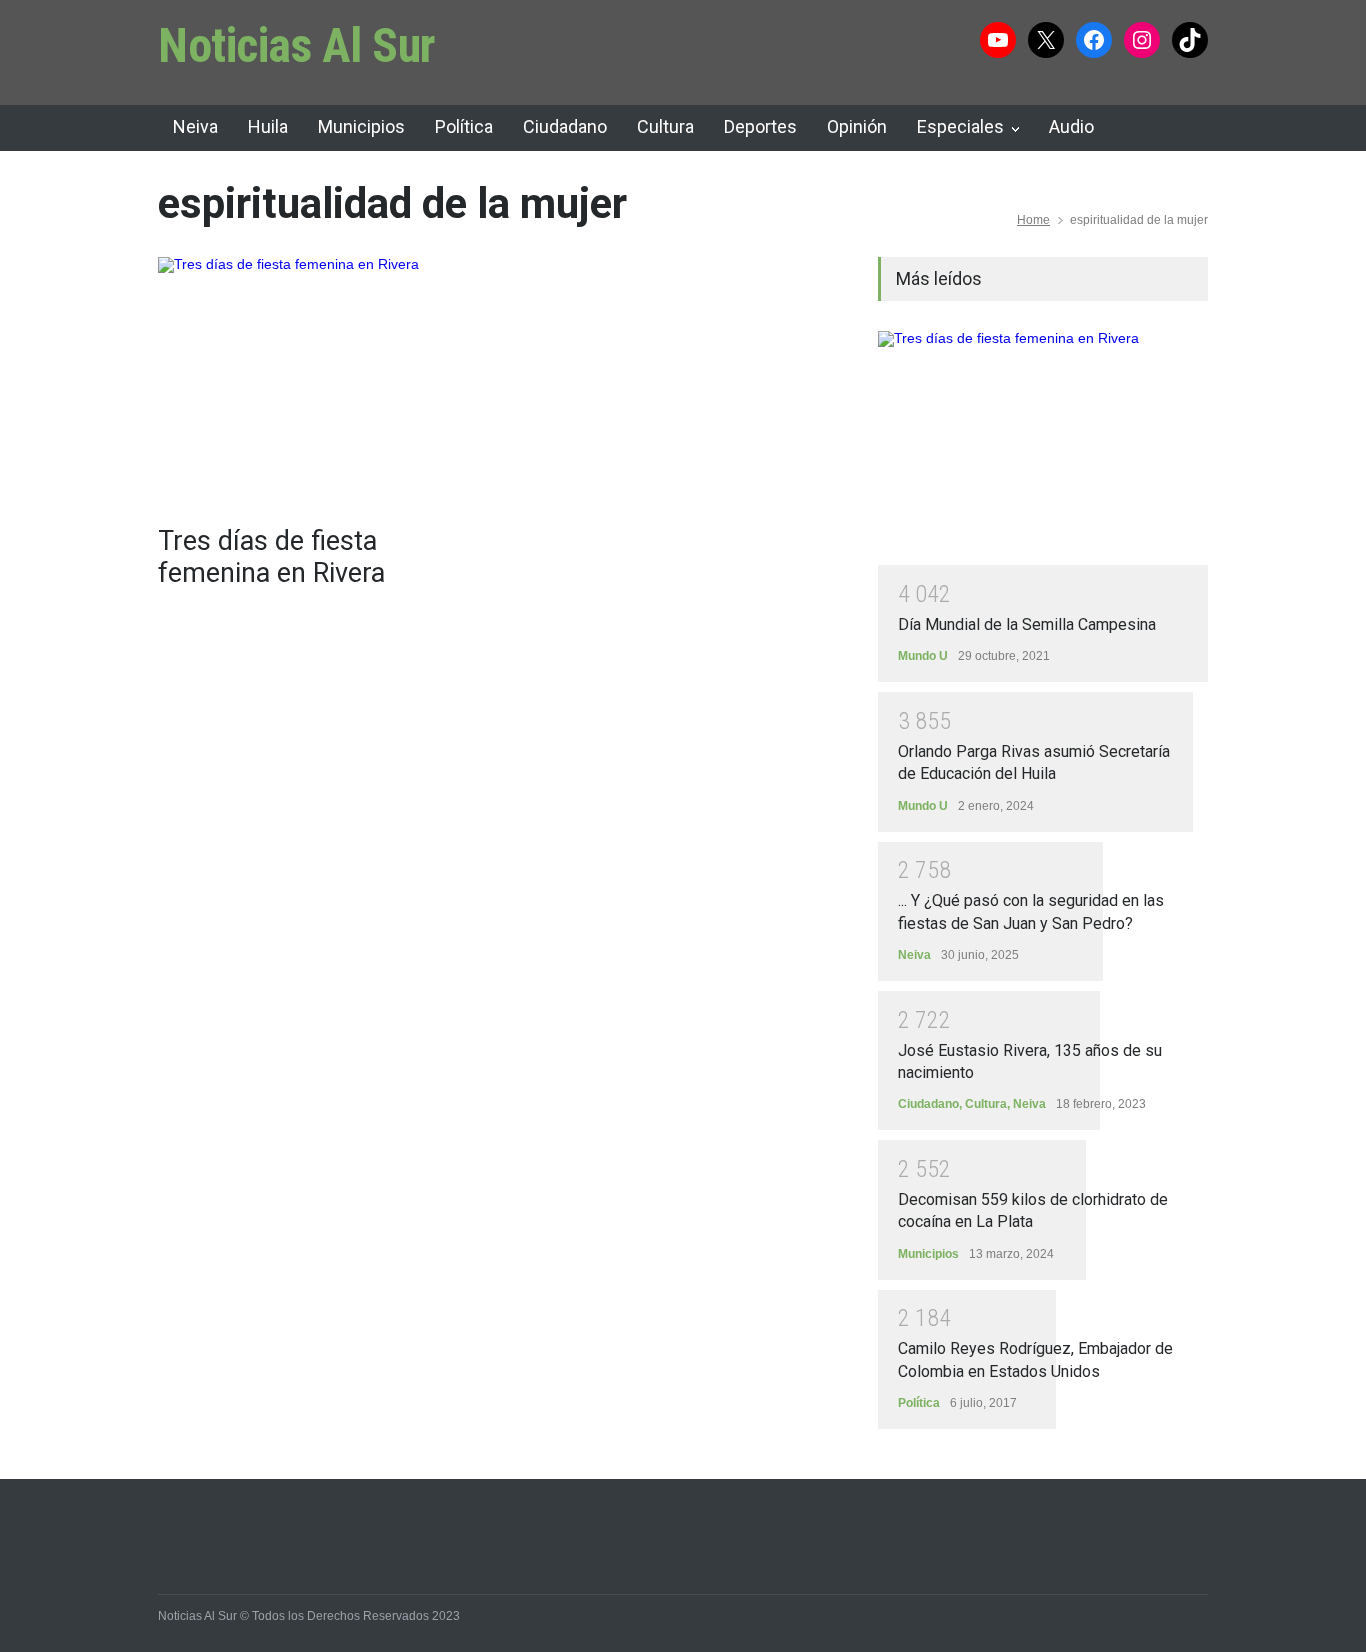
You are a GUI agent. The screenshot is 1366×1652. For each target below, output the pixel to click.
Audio (1071, 126)
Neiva (195, 126)
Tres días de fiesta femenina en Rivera (271, 557)
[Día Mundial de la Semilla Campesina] (1043, 448)
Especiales (960, 126)
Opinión (857, 126)
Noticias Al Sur (297, 45)
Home (1033, 220)
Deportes (760, 126)
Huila (268, 126)
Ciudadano (565, 126)
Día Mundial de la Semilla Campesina (1027, 624)
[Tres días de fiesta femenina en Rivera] (323, 381)
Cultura (665, 126)
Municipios (361, 126)
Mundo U (923, 656)
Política (464, 126)
